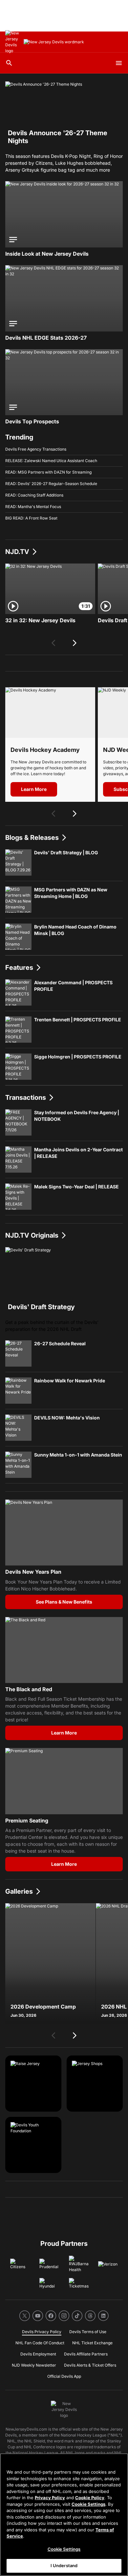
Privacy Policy (50, 2498)
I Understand (64, 2565)
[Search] (9, 63)
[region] (64, 2515)
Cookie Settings (88, 2504)
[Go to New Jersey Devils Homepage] (13, 42)
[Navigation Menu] (119, 63)
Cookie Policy (90, 2498)
